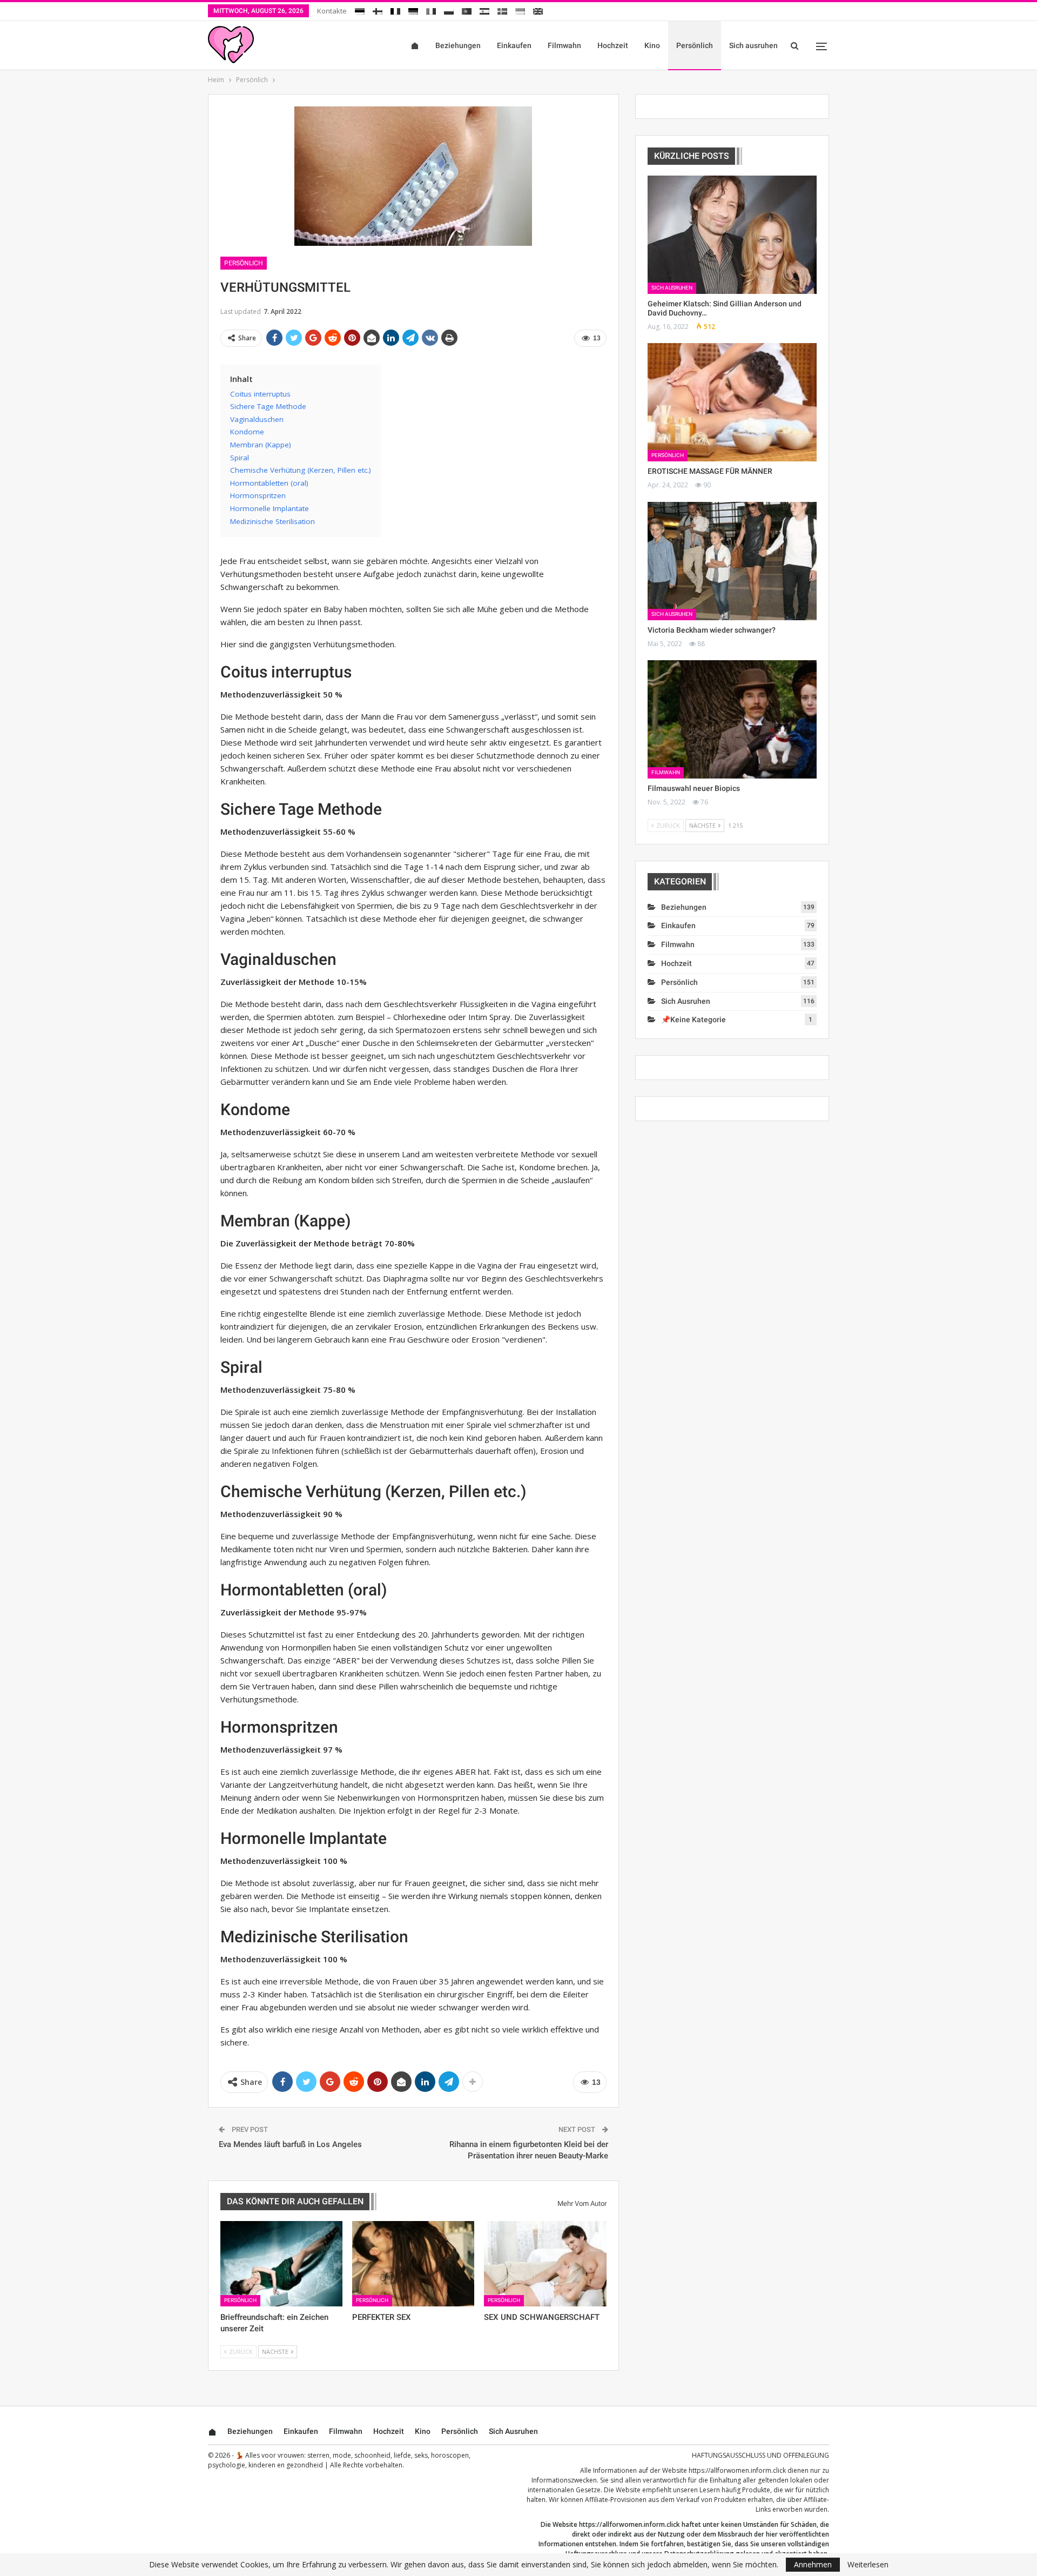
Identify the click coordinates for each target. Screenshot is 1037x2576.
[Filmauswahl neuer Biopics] (732, 719)
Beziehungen (458, 45)
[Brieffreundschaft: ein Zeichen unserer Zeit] (281, 2264)
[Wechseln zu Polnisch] (449, 9)
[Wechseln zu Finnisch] (378, 9)
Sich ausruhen (753, 45)
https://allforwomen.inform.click (737, 2470)
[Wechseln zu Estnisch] (360, 9)
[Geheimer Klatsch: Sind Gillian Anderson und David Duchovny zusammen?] (732, 235)
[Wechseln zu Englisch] (538, 9)
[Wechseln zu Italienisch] (431, 9)
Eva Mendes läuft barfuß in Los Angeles (290, 2144)
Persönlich (695, 45)
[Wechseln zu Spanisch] (484, 9)
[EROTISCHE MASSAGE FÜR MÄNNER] (732, 402)
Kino (652, 45)
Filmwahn (564, 45)
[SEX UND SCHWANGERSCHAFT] (545, 2264)
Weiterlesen (868, 2565)
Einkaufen (514, 45)
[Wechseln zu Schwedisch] (502, 9)
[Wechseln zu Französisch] (395, 9)
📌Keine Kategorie (693, 1019)
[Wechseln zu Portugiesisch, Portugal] (467, 9)
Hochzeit (613, 45)
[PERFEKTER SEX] (413, 2264)
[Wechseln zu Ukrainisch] (520, 9)
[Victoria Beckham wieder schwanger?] (732, 561)
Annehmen (813, 2564)
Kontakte (332, 11)
